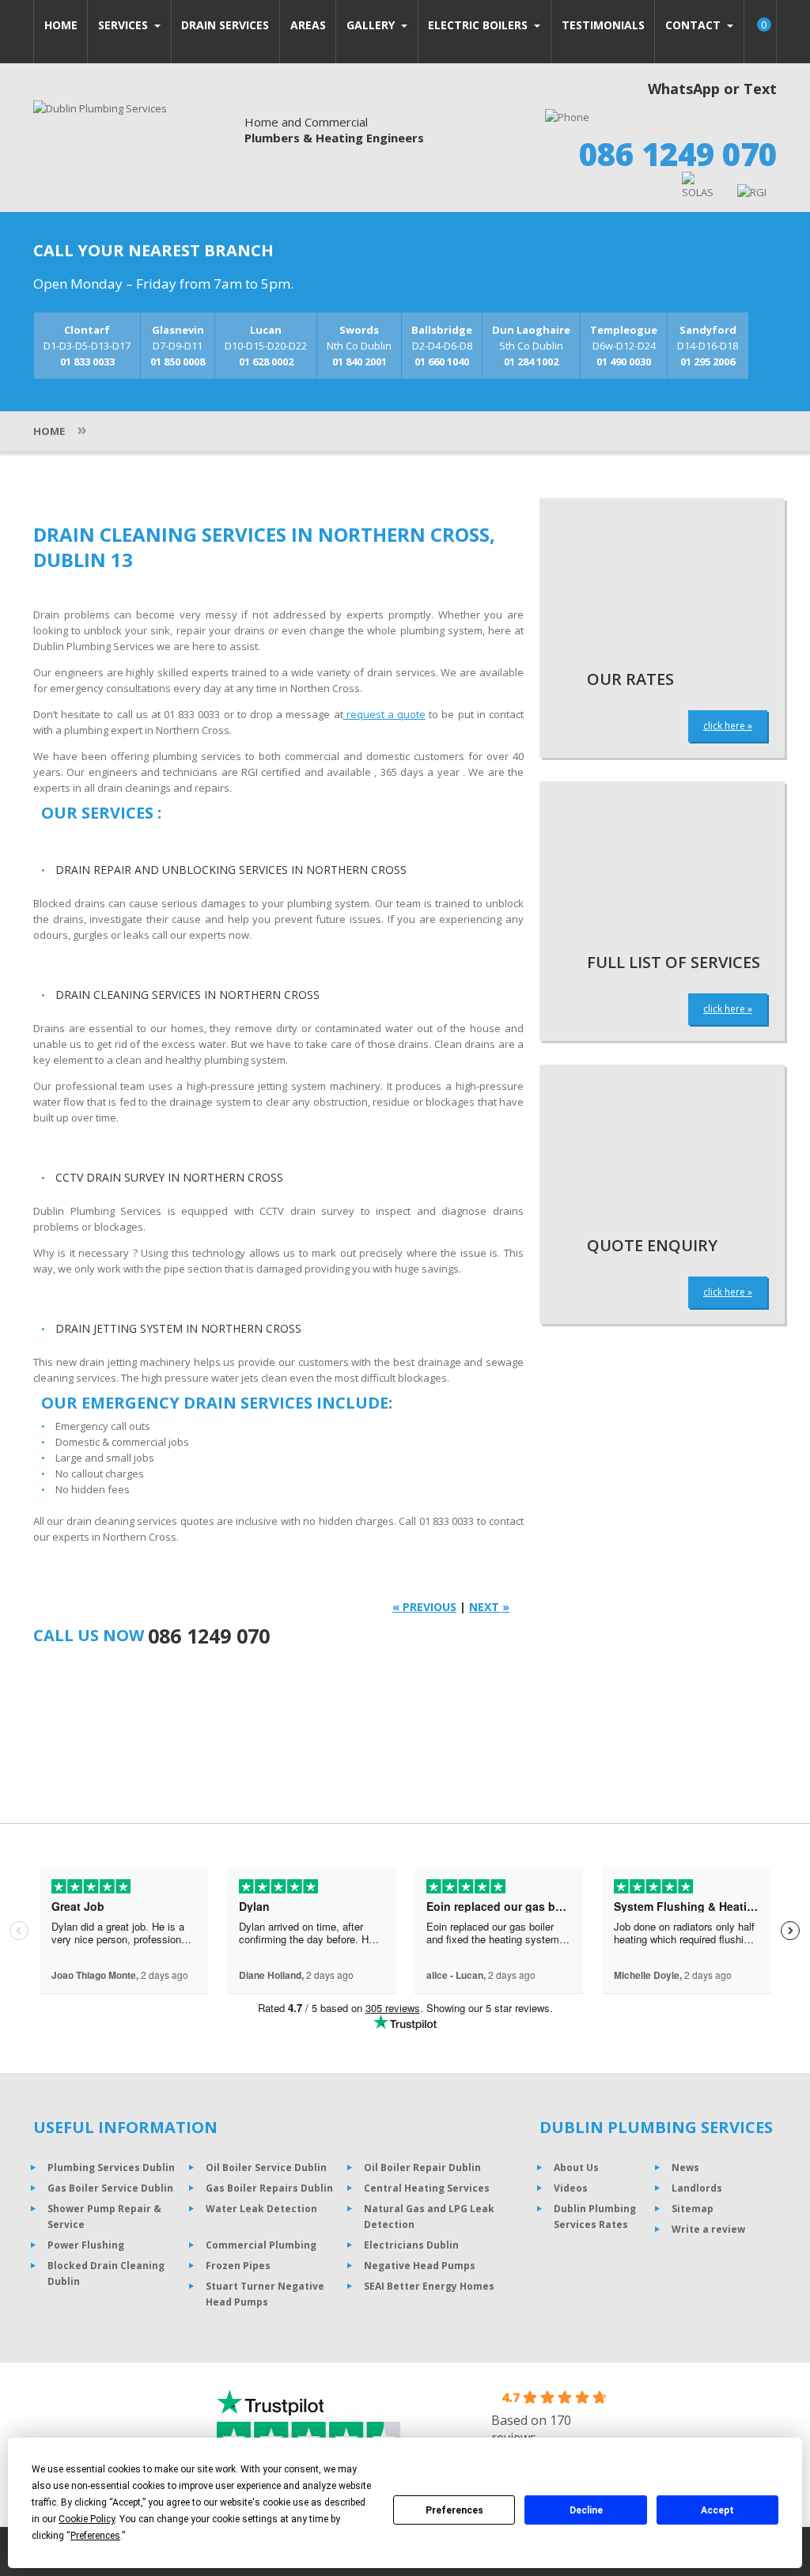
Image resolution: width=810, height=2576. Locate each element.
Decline (586, 2510)
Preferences (454, 2510)
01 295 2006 (708, 361)
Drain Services (225, 25)
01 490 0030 (624, 361)
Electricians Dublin (411, 2245)
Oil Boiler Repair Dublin (422, 2167)
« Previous (424, 1607)
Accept (717, 2510)
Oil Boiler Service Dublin (266, 2167)
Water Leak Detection (261, 2209)
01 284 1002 (531, 361)
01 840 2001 (360, 361)
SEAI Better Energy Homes (429, 2286)
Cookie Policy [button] (87, 2519)
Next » (489, 1607)
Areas (308, 25)
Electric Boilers (479, 25)
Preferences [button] (95, 2536)
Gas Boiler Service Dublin (110, 2188)
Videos (571, 2188)
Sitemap (693, 2209)
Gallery (372, 25)
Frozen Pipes (238, 2266)
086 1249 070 (678, 154)
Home (61, 25)
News (685, 2167)
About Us (576, 2167)
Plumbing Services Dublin (111, 2167)
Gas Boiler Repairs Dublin (269, 2188)
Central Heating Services (427, 2188)
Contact (695, 25)
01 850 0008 (178, 361)
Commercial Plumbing (261, 2245)
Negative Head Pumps (420, 2266)
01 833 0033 (87, 361)
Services (125, 25)
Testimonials (603, 25)
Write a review (708, 2229)
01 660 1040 (442, 361)
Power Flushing (86, 2245)
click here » (728, 726)
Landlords (697, 2188)
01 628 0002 (266, 361)
